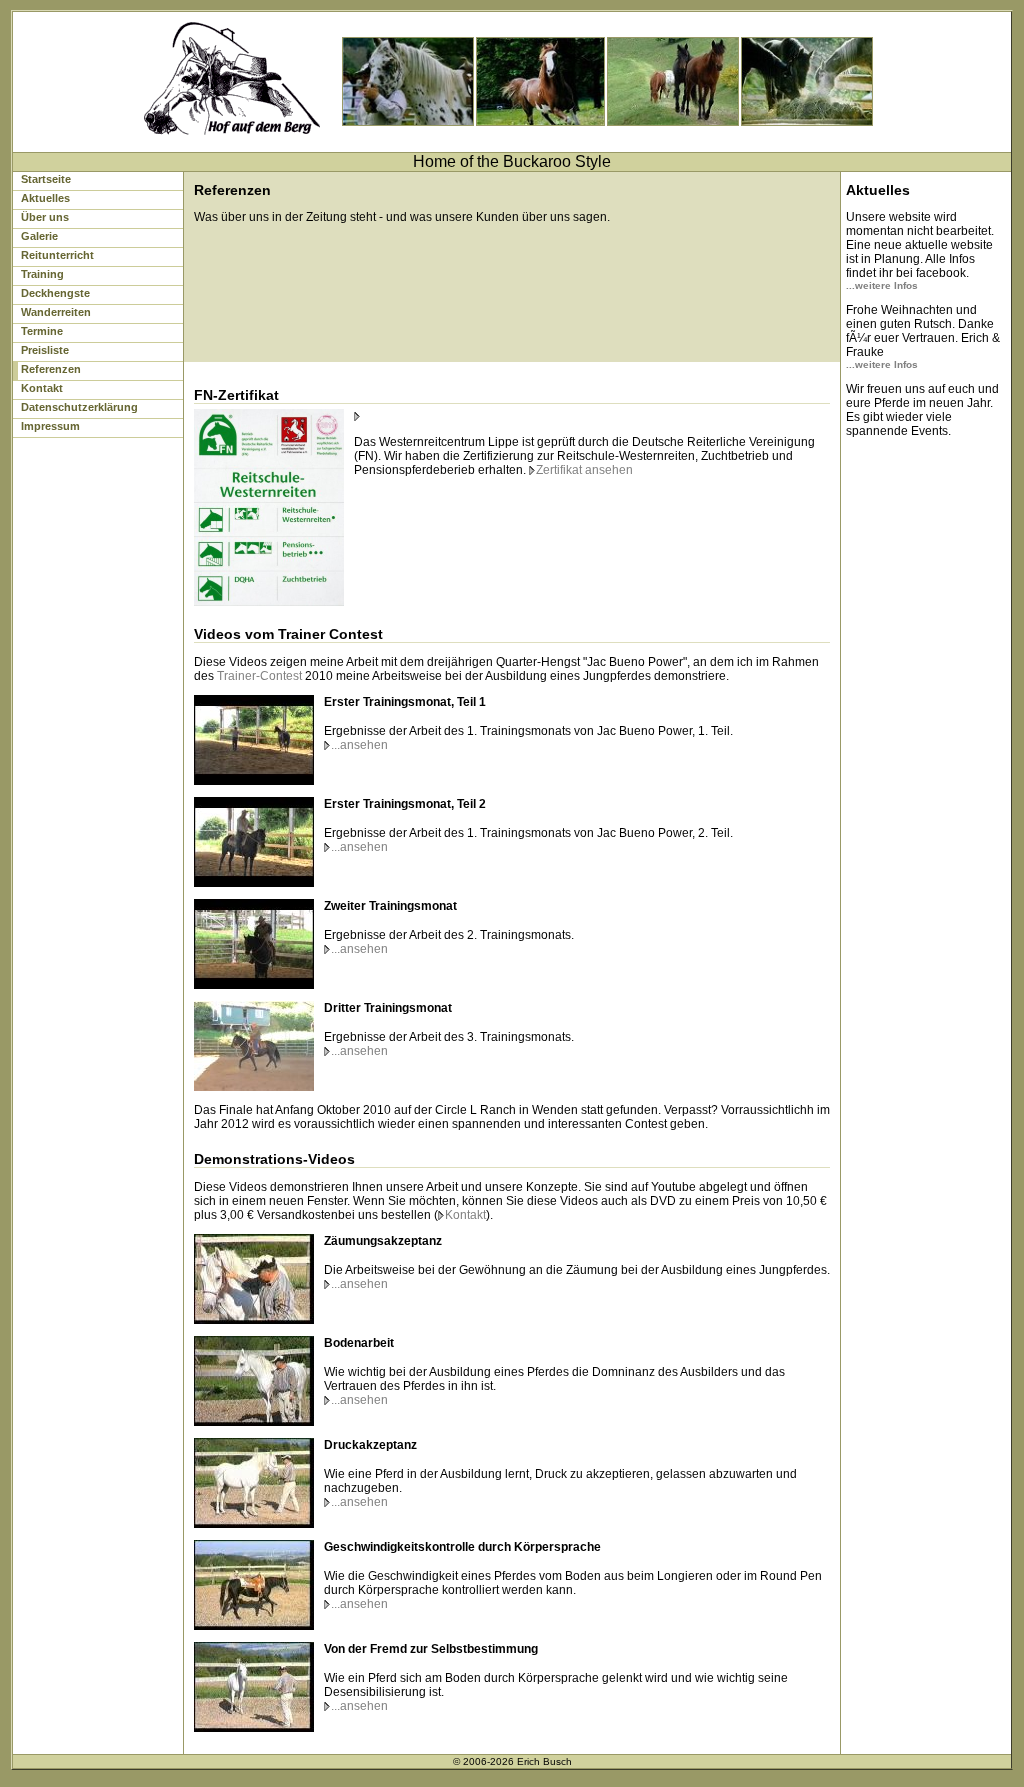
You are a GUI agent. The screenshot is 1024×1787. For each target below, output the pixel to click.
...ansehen (359, 745)
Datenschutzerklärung (79, 407)
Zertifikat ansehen (584, 470)
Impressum (50, 426)
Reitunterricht (57, 255)
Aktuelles (45, 198)
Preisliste (45, 350)
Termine (42, 331)
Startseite (46, 179)
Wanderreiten (56, 312)
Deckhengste (55, 293)
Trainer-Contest (259, 676)
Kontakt (42, 388)
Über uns (45, 217)
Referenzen (51, 369)
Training (42, 274)
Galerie (39, 236)
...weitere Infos (882, 285)
